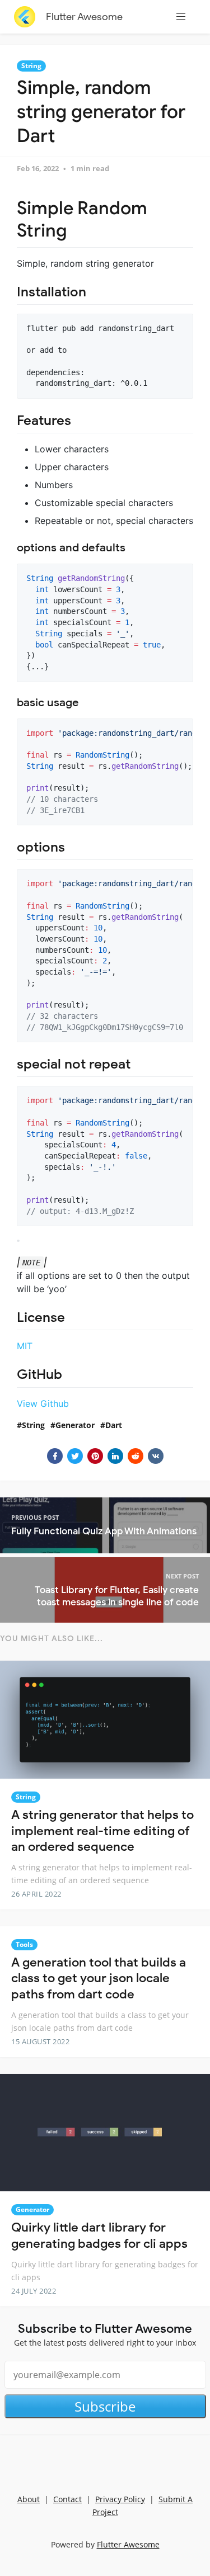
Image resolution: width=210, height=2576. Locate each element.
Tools (24, 1944)
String (31, 66)
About (29, 2499)
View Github (43, 1403)
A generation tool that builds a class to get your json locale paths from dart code (99, 1978)
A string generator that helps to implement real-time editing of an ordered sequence (102, 1831)
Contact (67, 2499)
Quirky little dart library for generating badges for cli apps (99, 2235)
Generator (75, 1425)
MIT (25, 1346)
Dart (114, 1425)
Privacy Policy (120, 2499)
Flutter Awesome (84, 17)
